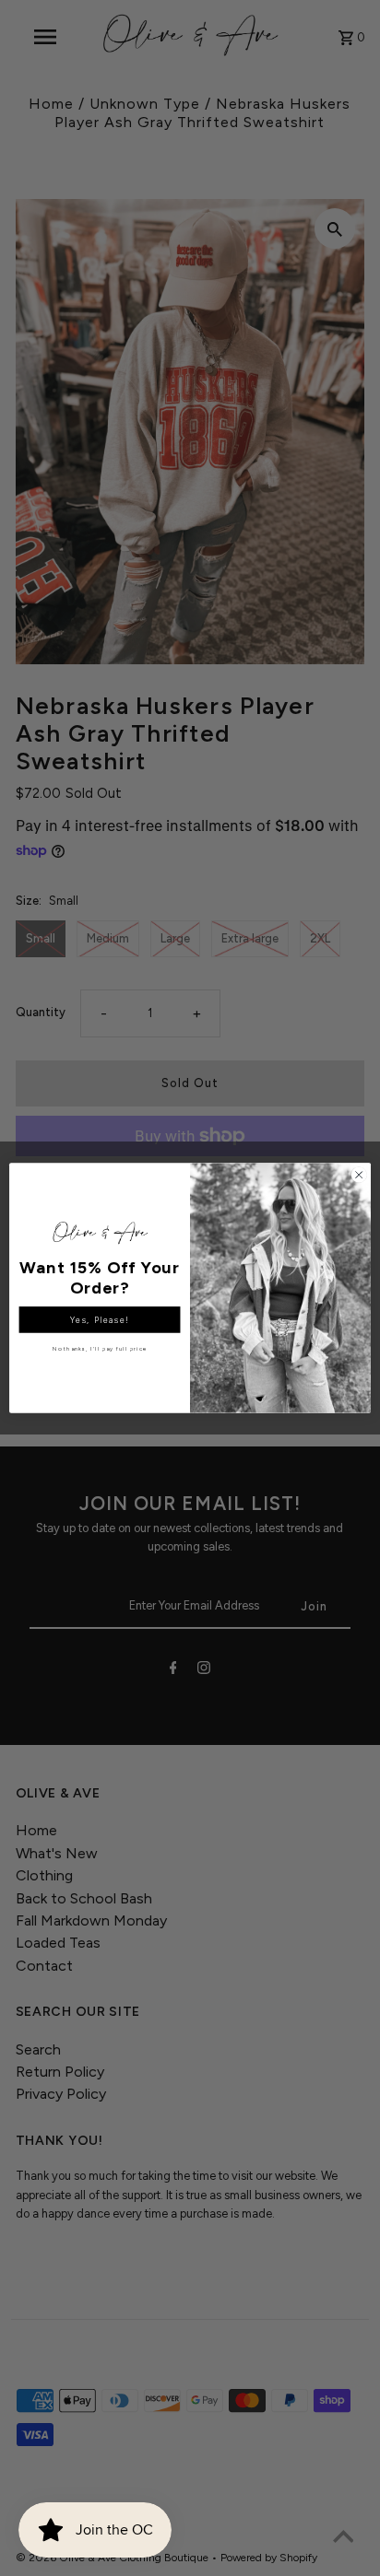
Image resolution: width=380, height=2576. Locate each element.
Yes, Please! (100, 1320)
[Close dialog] (359, 1175)
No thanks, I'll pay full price (100, 1349)
